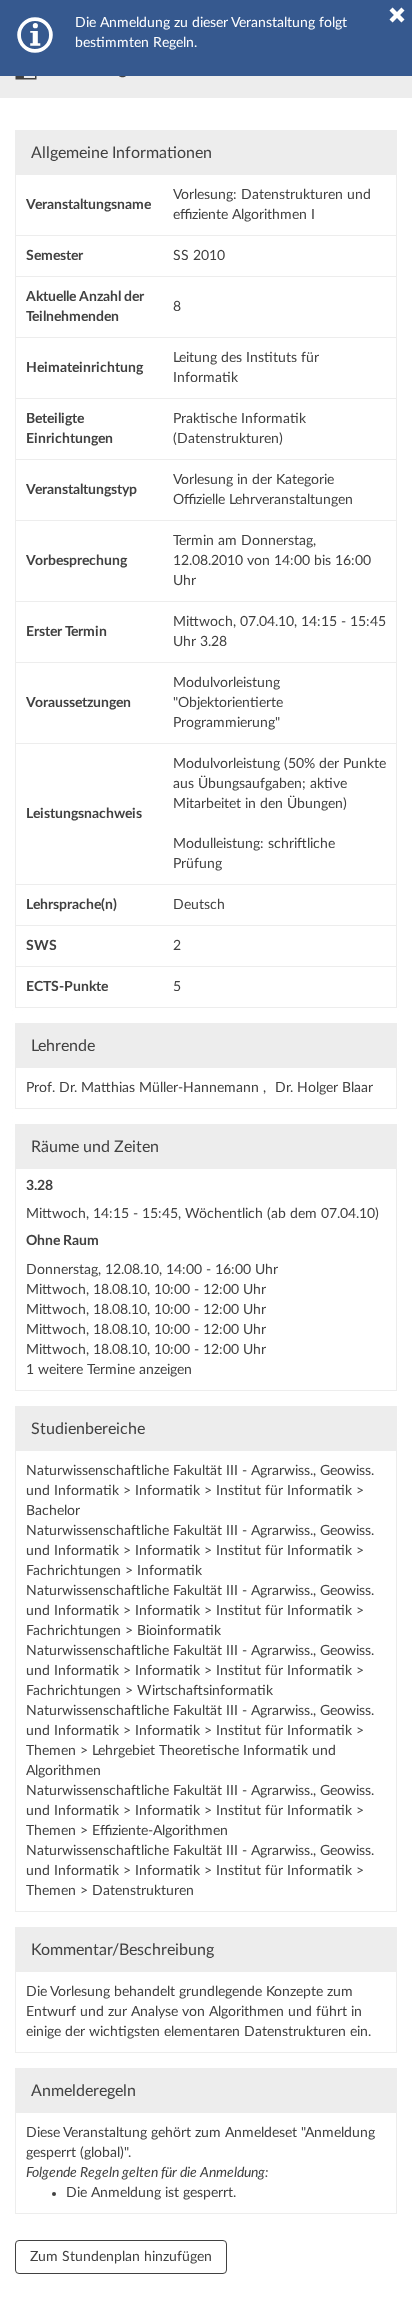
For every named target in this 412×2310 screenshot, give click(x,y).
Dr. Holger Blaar (324, 1088)
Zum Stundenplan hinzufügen (121, 2257)
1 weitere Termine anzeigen (109, 1370)
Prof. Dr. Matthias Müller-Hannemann (144, 1088)
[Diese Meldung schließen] (397, 15)
